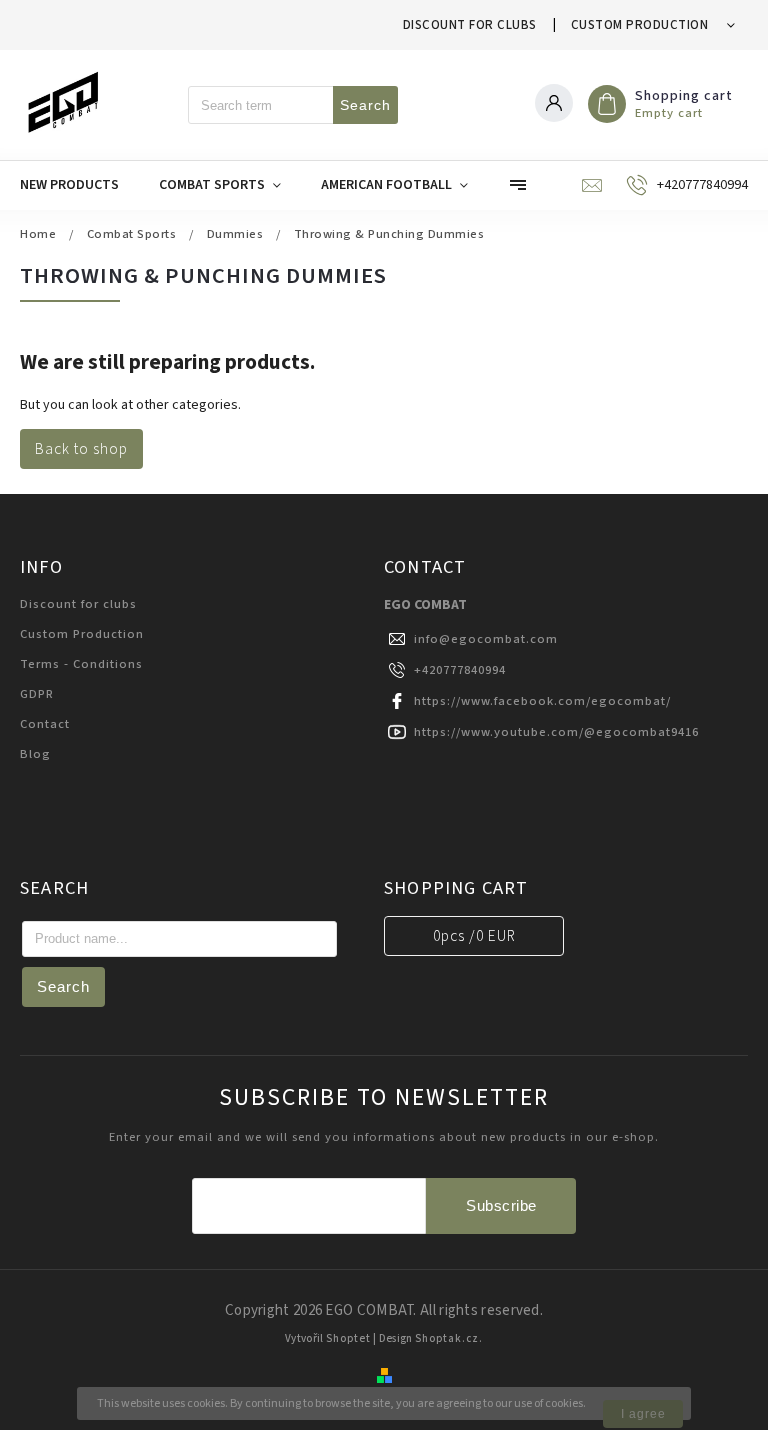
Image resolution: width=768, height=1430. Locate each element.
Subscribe (501, 1205)
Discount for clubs (470, 25)
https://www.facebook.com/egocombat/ (542, 701)
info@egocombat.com (486, 639)
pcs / (474, 936)
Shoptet (348, 1338)
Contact (45, 724)
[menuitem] (79, 185)
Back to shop (81, 449)
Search (365, 105)
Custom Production (640, 25)
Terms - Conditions (81, 664)
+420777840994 (460, 670)
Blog (35, 754)
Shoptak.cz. (449, 1338)
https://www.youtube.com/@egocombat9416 (556, 732)
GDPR (37, 694)
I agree (643, 1414)
